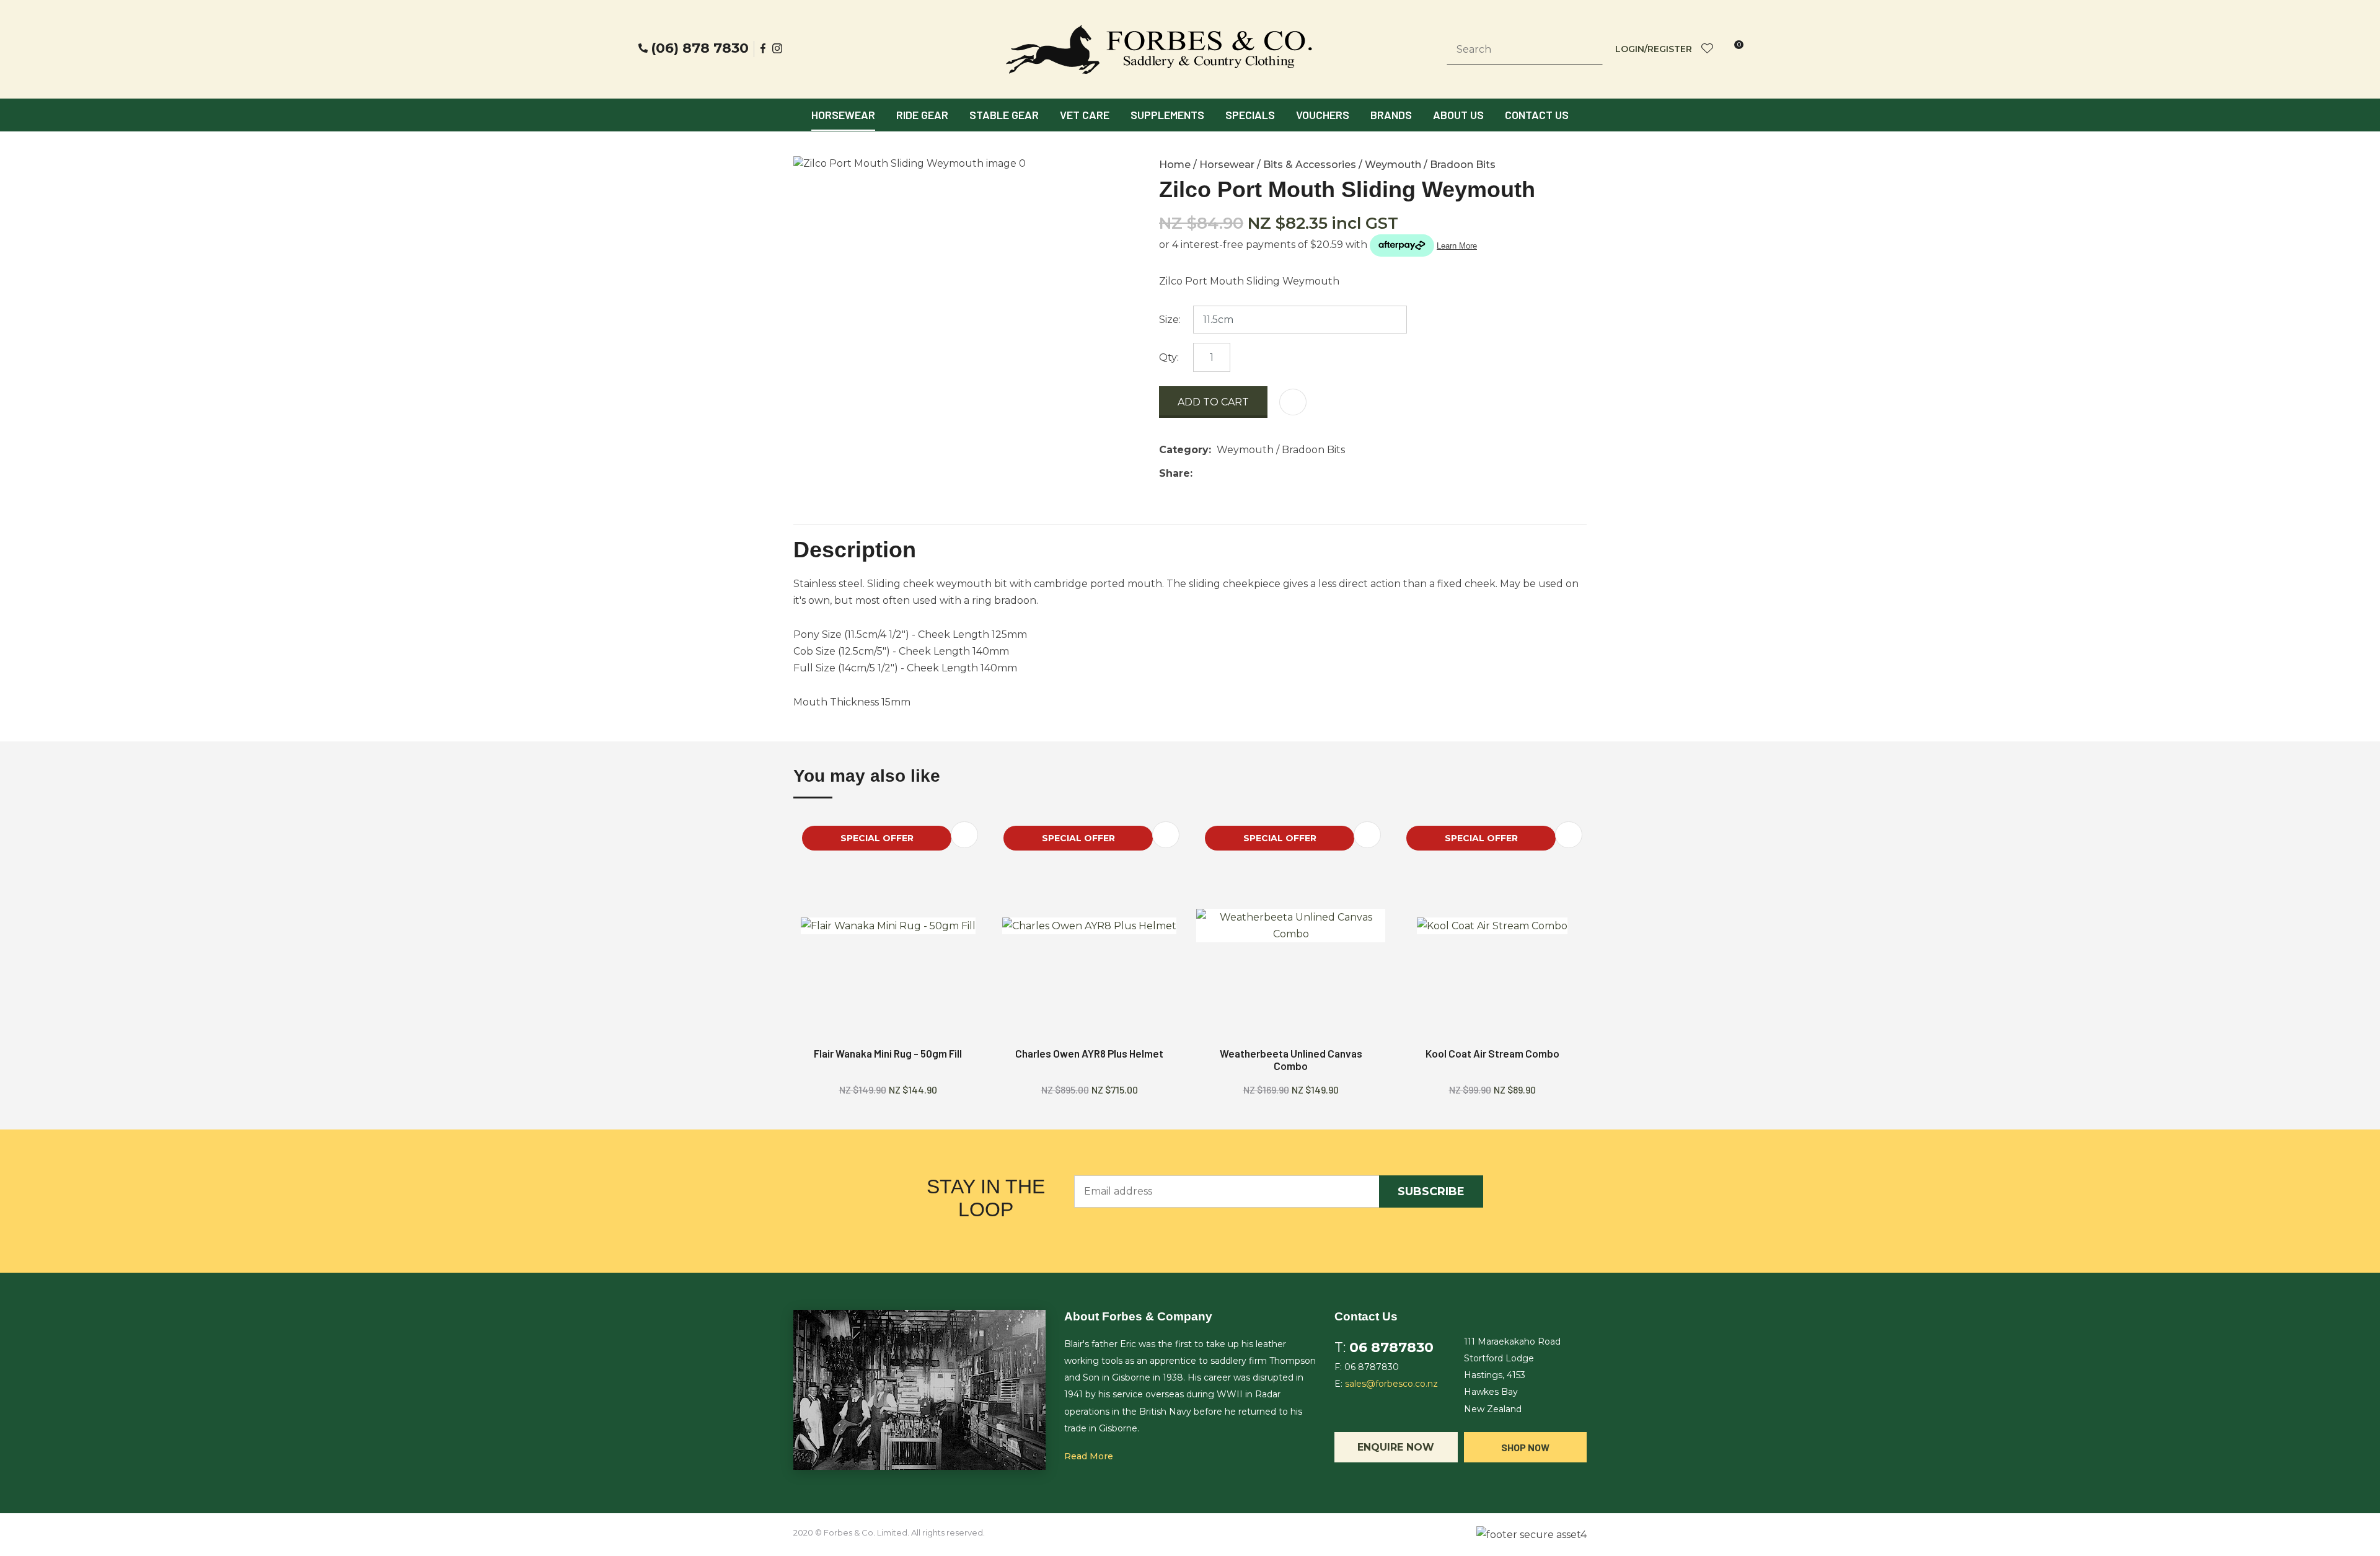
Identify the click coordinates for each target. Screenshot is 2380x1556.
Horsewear (843, 115)
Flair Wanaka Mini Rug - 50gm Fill (888, 1053)
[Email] (1236, 473)
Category (1184, 450)
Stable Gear (1004, 115)
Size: (1170, 320)
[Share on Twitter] (1217, 474)
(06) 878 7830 (700, 48)
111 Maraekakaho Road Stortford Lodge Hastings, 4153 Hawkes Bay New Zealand (1512, 1375)
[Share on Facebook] (1200, 473)
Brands (1391, 115)
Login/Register (1654, 49)
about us (1458, 115)
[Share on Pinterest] (1255, 474)
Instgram (778, 48)
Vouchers (1323, 115)
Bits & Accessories (1310, 165)
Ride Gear (922, 115)
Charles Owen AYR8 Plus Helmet (1089, 1053)
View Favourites (1708, 49)
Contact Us (1537, 115)
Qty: (1169, 357)
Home (1175, 165)
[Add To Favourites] (1293, 402)
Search (1588, 50)
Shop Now (1525, 1447)
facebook (764, 48)
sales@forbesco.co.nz (1391, 1384)
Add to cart (1213, 402)
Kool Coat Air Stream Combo (1492, 1053)
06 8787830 (1391, 1347)
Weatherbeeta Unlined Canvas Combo (1291, 1059)
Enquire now (1396, 1447)
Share (1175, 473)
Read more (1089, 1456)
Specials (1250, 115)
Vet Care (1085, 115)
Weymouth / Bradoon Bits (1430, 165)
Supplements (1167, 115)
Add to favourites (964, 835)
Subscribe (1431, 1191)
